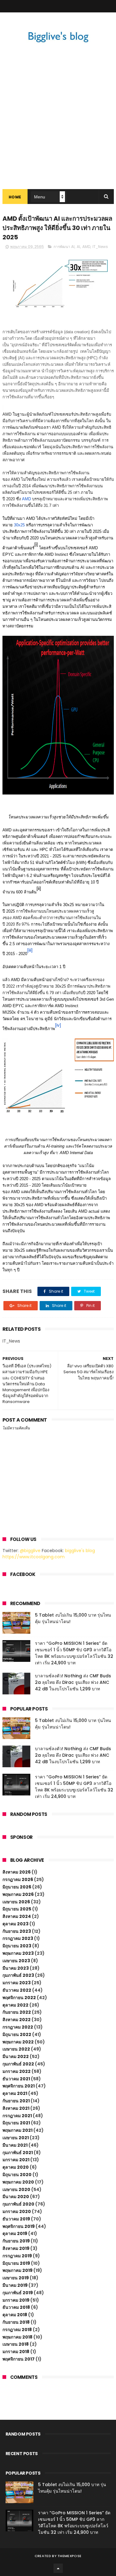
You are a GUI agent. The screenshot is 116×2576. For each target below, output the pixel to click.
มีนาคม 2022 (16, 2056)
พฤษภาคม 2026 (18, 1894)
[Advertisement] (58, 128)
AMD (86, 247)
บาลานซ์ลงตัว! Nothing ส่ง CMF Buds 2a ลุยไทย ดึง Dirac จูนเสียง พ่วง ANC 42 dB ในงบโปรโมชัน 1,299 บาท (73, 1682)
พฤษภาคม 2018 (17, 2337)
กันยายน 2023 (17, 1931)
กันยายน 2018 (16, 2322)
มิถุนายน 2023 (17, 1946)
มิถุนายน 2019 (16, 2263)
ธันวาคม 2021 (16, 2079)
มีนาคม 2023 (16, 1968)
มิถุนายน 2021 (16, 2123)
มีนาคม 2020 (16, 2197)
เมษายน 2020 (16, 2189)
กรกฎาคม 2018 (17, 2330)
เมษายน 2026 (16, 1902)
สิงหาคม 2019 (16, 2248)
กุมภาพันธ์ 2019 (18, 2293)
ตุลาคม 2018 (15, 2315)
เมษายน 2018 (16, 2344)
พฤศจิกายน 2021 (19, 2086)
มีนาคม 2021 (15, 2145)
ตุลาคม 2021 (15, 2093)
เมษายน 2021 (16, 2138)
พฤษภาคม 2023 (18, 1953)
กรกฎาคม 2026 (18, 1879)
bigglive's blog (80, 1551)
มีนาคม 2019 (15, 2285)
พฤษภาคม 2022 (18, 2042)
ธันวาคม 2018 (16, 2307)
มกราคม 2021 (16, 2160)
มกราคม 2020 (17, 2211)
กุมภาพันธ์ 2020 (18, 2204)
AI (78, 247)
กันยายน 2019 (16, 2241)
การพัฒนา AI (64, 247)
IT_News (100, 247)
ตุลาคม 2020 (16, 2167)
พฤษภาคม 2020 (18, 2182)
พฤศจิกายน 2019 (19, 2226)
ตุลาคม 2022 (15, 2005)
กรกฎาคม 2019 (17, 2256)
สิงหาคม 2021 (16, 2108)
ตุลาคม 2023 (15, 1924)
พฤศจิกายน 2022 (19, 1998)
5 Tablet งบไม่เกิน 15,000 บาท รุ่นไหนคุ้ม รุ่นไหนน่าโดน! (72, 2488)
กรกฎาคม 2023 (18, 1938)
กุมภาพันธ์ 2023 (18, 1975)
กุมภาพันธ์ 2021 (18, 2153)
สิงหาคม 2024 (17, 1916)
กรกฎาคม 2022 (18, 2027)
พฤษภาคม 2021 (17, 2130)
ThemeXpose (69, 2556)
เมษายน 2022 (16, 2049)
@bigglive (30, 1551)
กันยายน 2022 (17, 2012)
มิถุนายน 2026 (17, 1887)
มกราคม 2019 (16, 2300)
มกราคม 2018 (16, 2352)
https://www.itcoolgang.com (34, 1557)
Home (15, 197)
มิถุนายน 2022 (17, 2034)
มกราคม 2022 (17, 2071)
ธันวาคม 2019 (16, 2219)
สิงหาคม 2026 (17, 1872)
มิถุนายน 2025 (17, 1909)
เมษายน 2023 (16, 1961)
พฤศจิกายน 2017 (19, 2359)
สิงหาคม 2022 (17, 2020)
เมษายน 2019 (16, 2278)
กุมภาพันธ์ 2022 (18, 2064)
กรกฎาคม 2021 (17, 2116)
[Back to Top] (58, 2568)
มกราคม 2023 (17, 1983)
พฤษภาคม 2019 (17, 2270)
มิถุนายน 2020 (17, 2175)
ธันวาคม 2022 (17, 1990)
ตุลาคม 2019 (15, 2233)
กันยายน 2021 (16, 2101)
